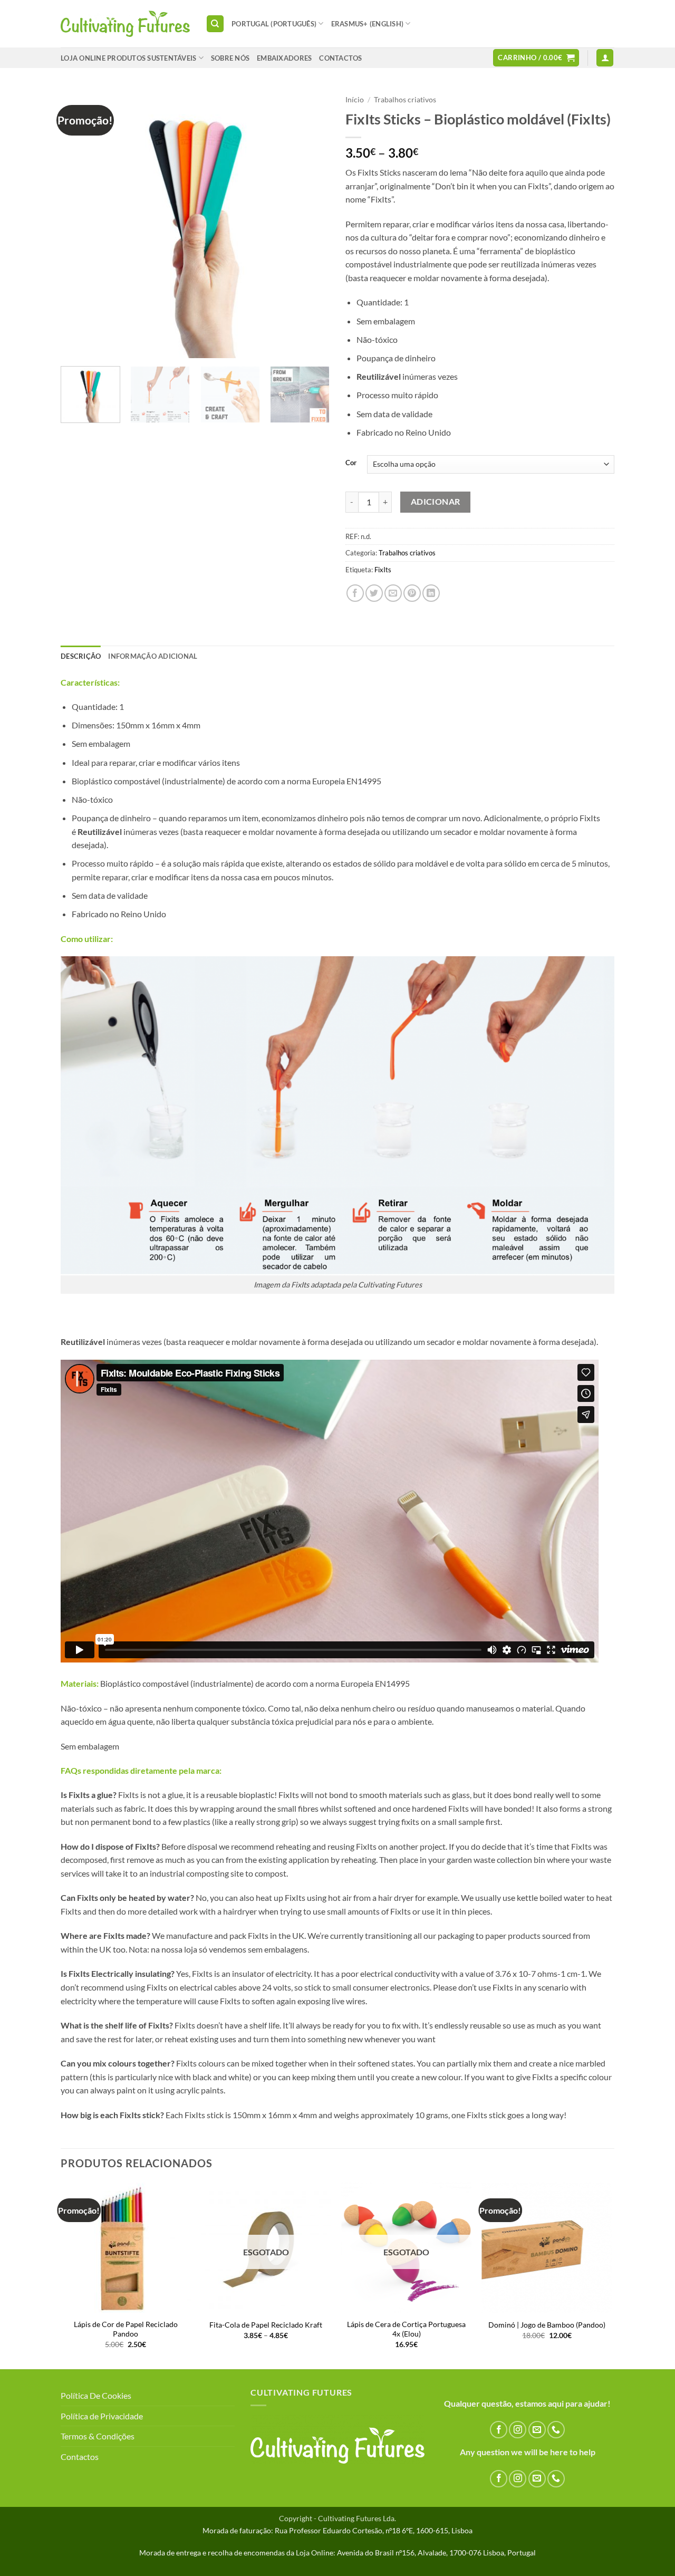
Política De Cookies (96, 2395)
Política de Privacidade (102, 2416)
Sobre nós (230, 58)
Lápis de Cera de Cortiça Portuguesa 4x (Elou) (406, 2329)
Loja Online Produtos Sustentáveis (128, 58)
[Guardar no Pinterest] (412, 593)
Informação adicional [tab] (153, 656)
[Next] (311, 224)
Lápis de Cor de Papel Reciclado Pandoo (126, 2329)
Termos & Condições (98, 2436)
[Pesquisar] (215, 24)
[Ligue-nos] (556, 2430)
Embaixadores (284, 58)
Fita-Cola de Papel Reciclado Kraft (266, 2325)
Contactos (80, 2457)
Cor (351, 463)
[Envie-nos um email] (537, 2430)
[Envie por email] (393, 593)
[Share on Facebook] (355, 593)
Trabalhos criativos (405, 100)
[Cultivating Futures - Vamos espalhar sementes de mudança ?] (125, 24)
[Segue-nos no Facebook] (499, 2430)
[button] (536, 58)
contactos (340, 58)
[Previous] (79, 224)
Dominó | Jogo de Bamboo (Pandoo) (547, 2325)
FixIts (383, 570)
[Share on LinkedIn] (431, 593)
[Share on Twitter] (374, 593)
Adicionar (436, 502)
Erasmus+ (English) (368, 24)
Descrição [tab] (81, 656)
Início (355, 100)
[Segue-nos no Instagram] (518, 2430)
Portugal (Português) (274, 24)
